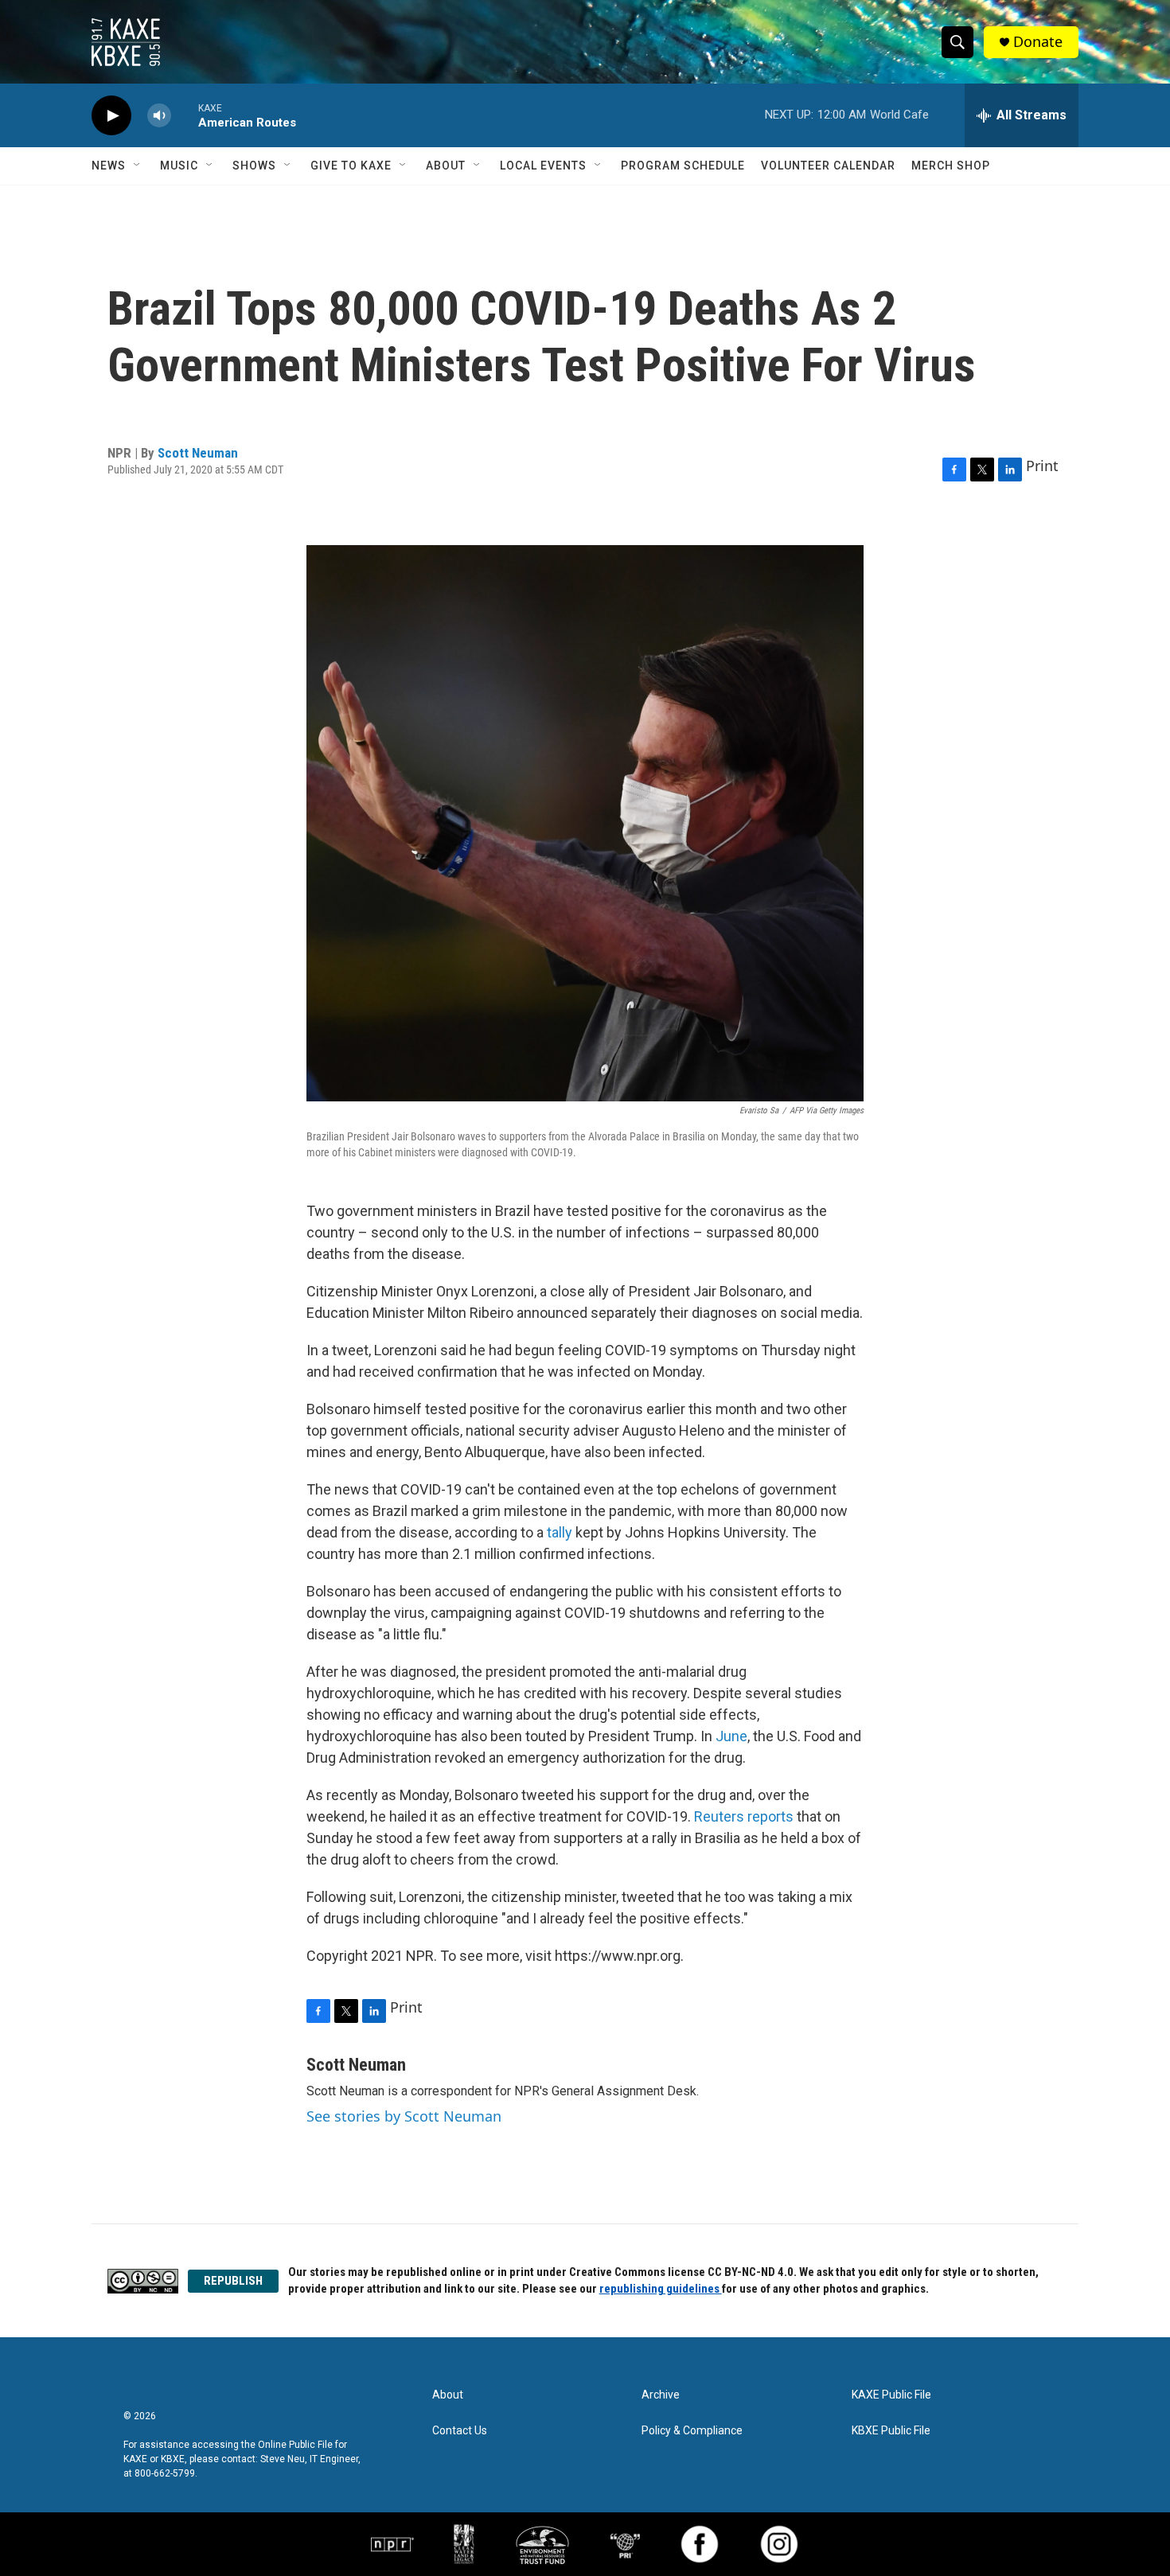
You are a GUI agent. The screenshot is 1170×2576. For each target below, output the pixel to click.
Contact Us (460, 2431)
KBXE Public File (891, 2431)
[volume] (159, 116)
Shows (254, 166)
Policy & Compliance (692, 2431)
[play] (111, 116)
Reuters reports (744, 1816)
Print (1042, 466)
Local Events (543, 166)
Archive (661, 2395)
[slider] (185, 115)
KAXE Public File (891, 2395)
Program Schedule (683, 166)
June (731, 1736)
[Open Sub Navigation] (138, 166)
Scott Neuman (198, 453)
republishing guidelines (661, 2289)
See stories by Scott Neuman (404, 2116)
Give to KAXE (351, 166)
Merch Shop (951, 166)
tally (560, 1532)
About (446, 166)
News (109, 166)
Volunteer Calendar (828, 166)
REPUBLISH (233, 2281)
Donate (1038, 42)
